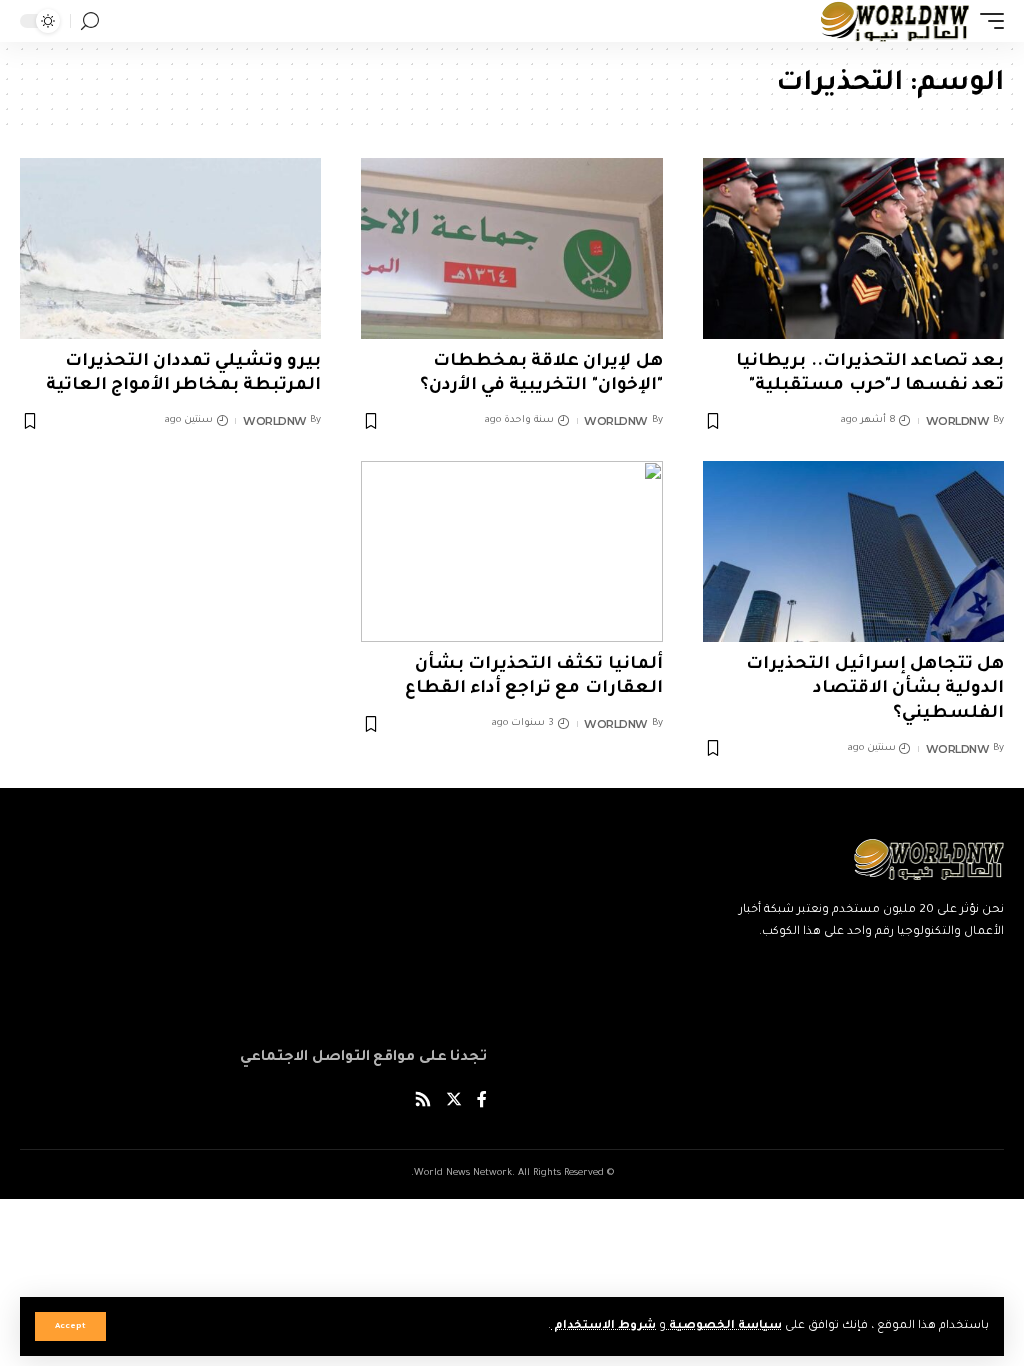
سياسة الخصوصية (724, 1326)
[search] (90, 21)
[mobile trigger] (987, 21)
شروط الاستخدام (603, 1326)
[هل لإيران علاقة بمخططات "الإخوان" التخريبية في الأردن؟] (511, 248)
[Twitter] (454, 1102)
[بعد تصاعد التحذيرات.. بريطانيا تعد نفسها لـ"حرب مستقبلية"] (853, 248)
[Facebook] (482, 1102)
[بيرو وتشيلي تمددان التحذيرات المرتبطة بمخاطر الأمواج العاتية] (170, 248)
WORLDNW (958, 421)
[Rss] (423, 1102)
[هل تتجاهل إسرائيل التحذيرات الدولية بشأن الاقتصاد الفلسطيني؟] (853, 551)
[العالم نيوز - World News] (895, 21)
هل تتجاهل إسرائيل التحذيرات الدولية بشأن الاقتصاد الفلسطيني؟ (875, 690)
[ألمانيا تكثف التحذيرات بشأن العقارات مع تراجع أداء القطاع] (511, 551)
